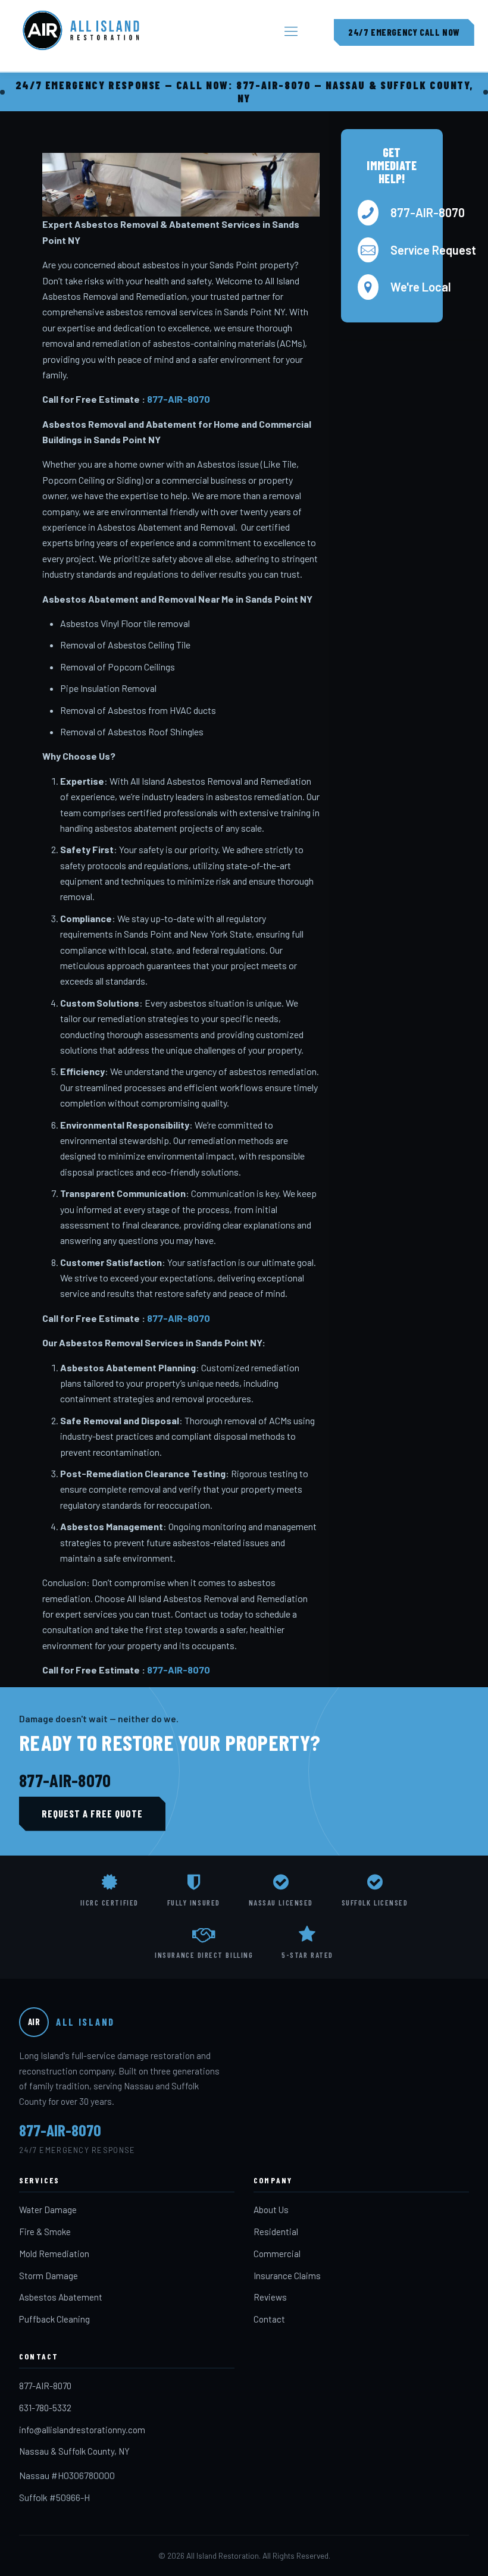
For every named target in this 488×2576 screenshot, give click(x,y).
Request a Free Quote (92, 1813)
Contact (269, 2319)
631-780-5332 (45, 2408)
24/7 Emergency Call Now (404, 32)
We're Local (408, 287)
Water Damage (48, 2210)
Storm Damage (49, 2276)
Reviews (270, 2297)
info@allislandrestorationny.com (82, 2430)
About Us (271, 2210)
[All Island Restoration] (81, 30)
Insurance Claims (287, 2276)
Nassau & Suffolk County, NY (74, 2451)
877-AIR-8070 (179, 399)
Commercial (277, 2254)
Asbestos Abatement (61, 2297)
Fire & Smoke (45, 2232)
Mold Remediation (54, 2254)
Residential (276, 2232)
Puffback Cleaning (54, 2319)
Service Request (408, 250)
